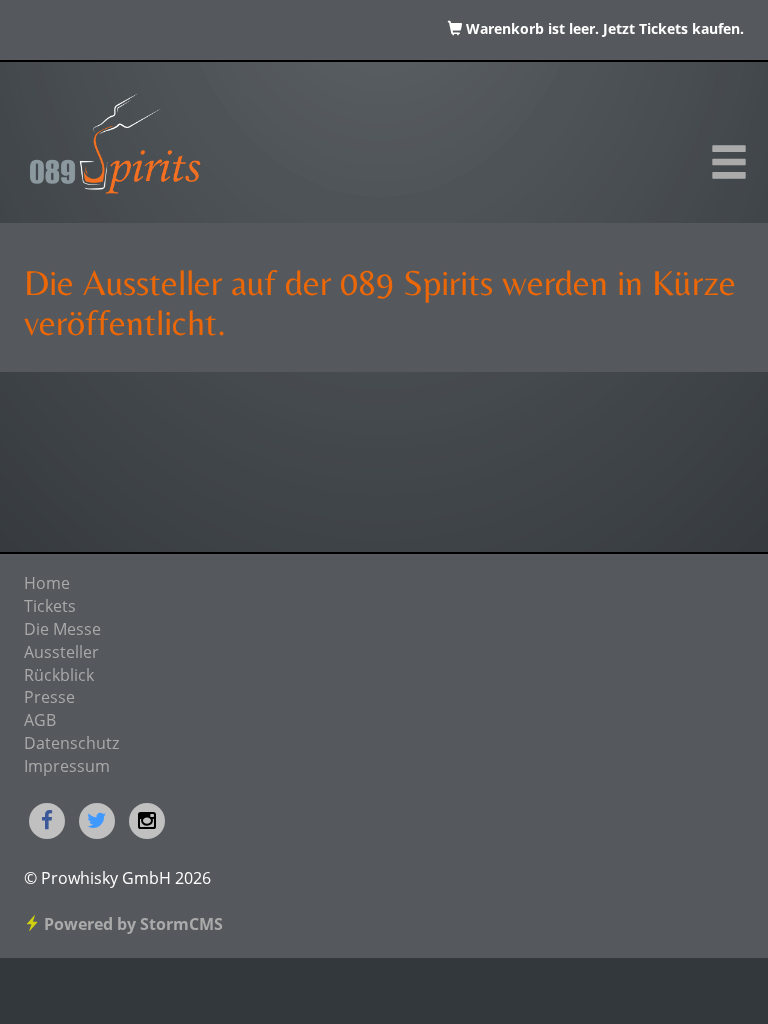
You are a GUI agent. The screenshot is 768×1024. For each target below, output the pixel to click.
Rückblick (59, 677)
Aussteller (61, 654)
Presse (49, 699)
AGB (40, 722)
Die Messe (62, 631)
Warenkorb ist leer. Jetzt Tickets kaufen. (603, 30)
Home (47, 585)
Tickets (50, 608)
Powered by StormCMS (131, 926)
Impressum (67, 768)
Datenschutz (71, 745)
